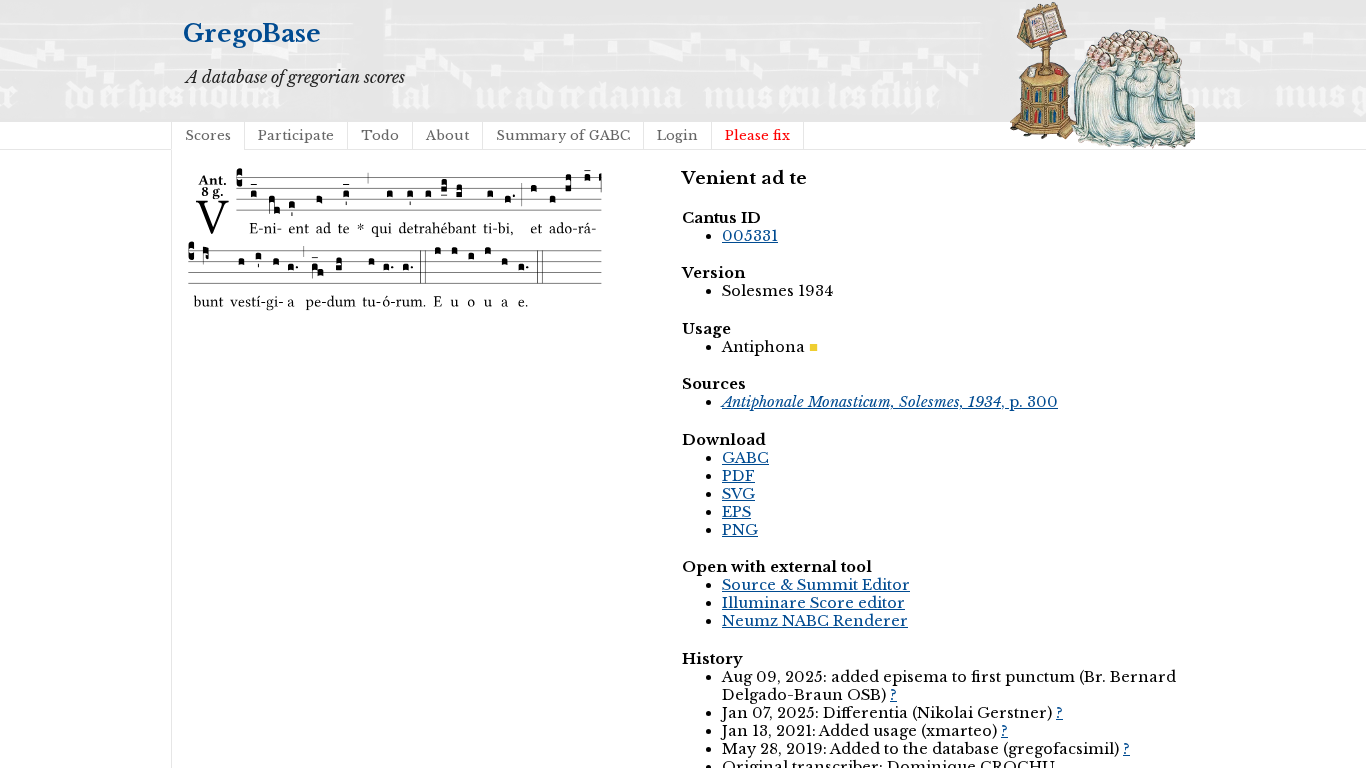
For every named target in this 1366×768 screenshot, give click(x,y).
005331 (750, 236)
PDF (738, 476)
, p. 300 (890, 402)
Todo (380, 135)
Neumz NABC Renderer (815, 621)
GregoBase (252, 33)
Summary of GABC (563, 135)
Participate (296, 135)
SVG (738, 494)
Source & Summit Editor (816, 585)
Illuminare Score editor (813, 603)
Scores (208, 135)
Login (677, 135)
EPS (736, 512)
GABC (745, 458)
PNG (740, 530)
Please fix (757, 135)
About (447, 135)
